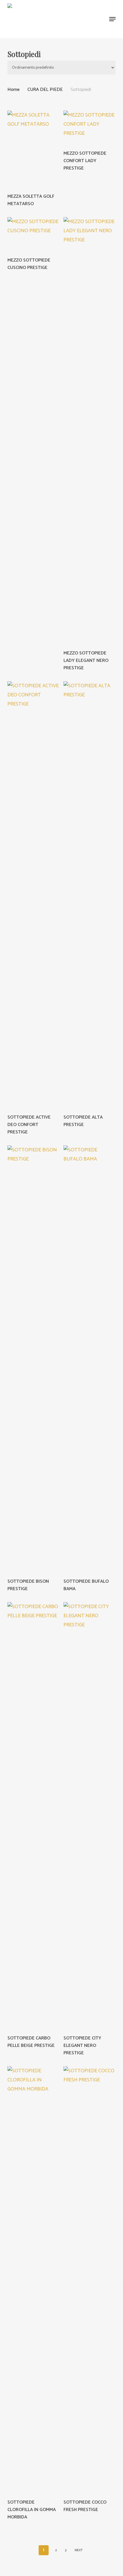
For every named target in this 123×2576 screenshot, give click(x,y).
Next (79, 2550)
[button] (112, 19)
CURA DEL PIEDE (45, 90)
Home (13, 90)
